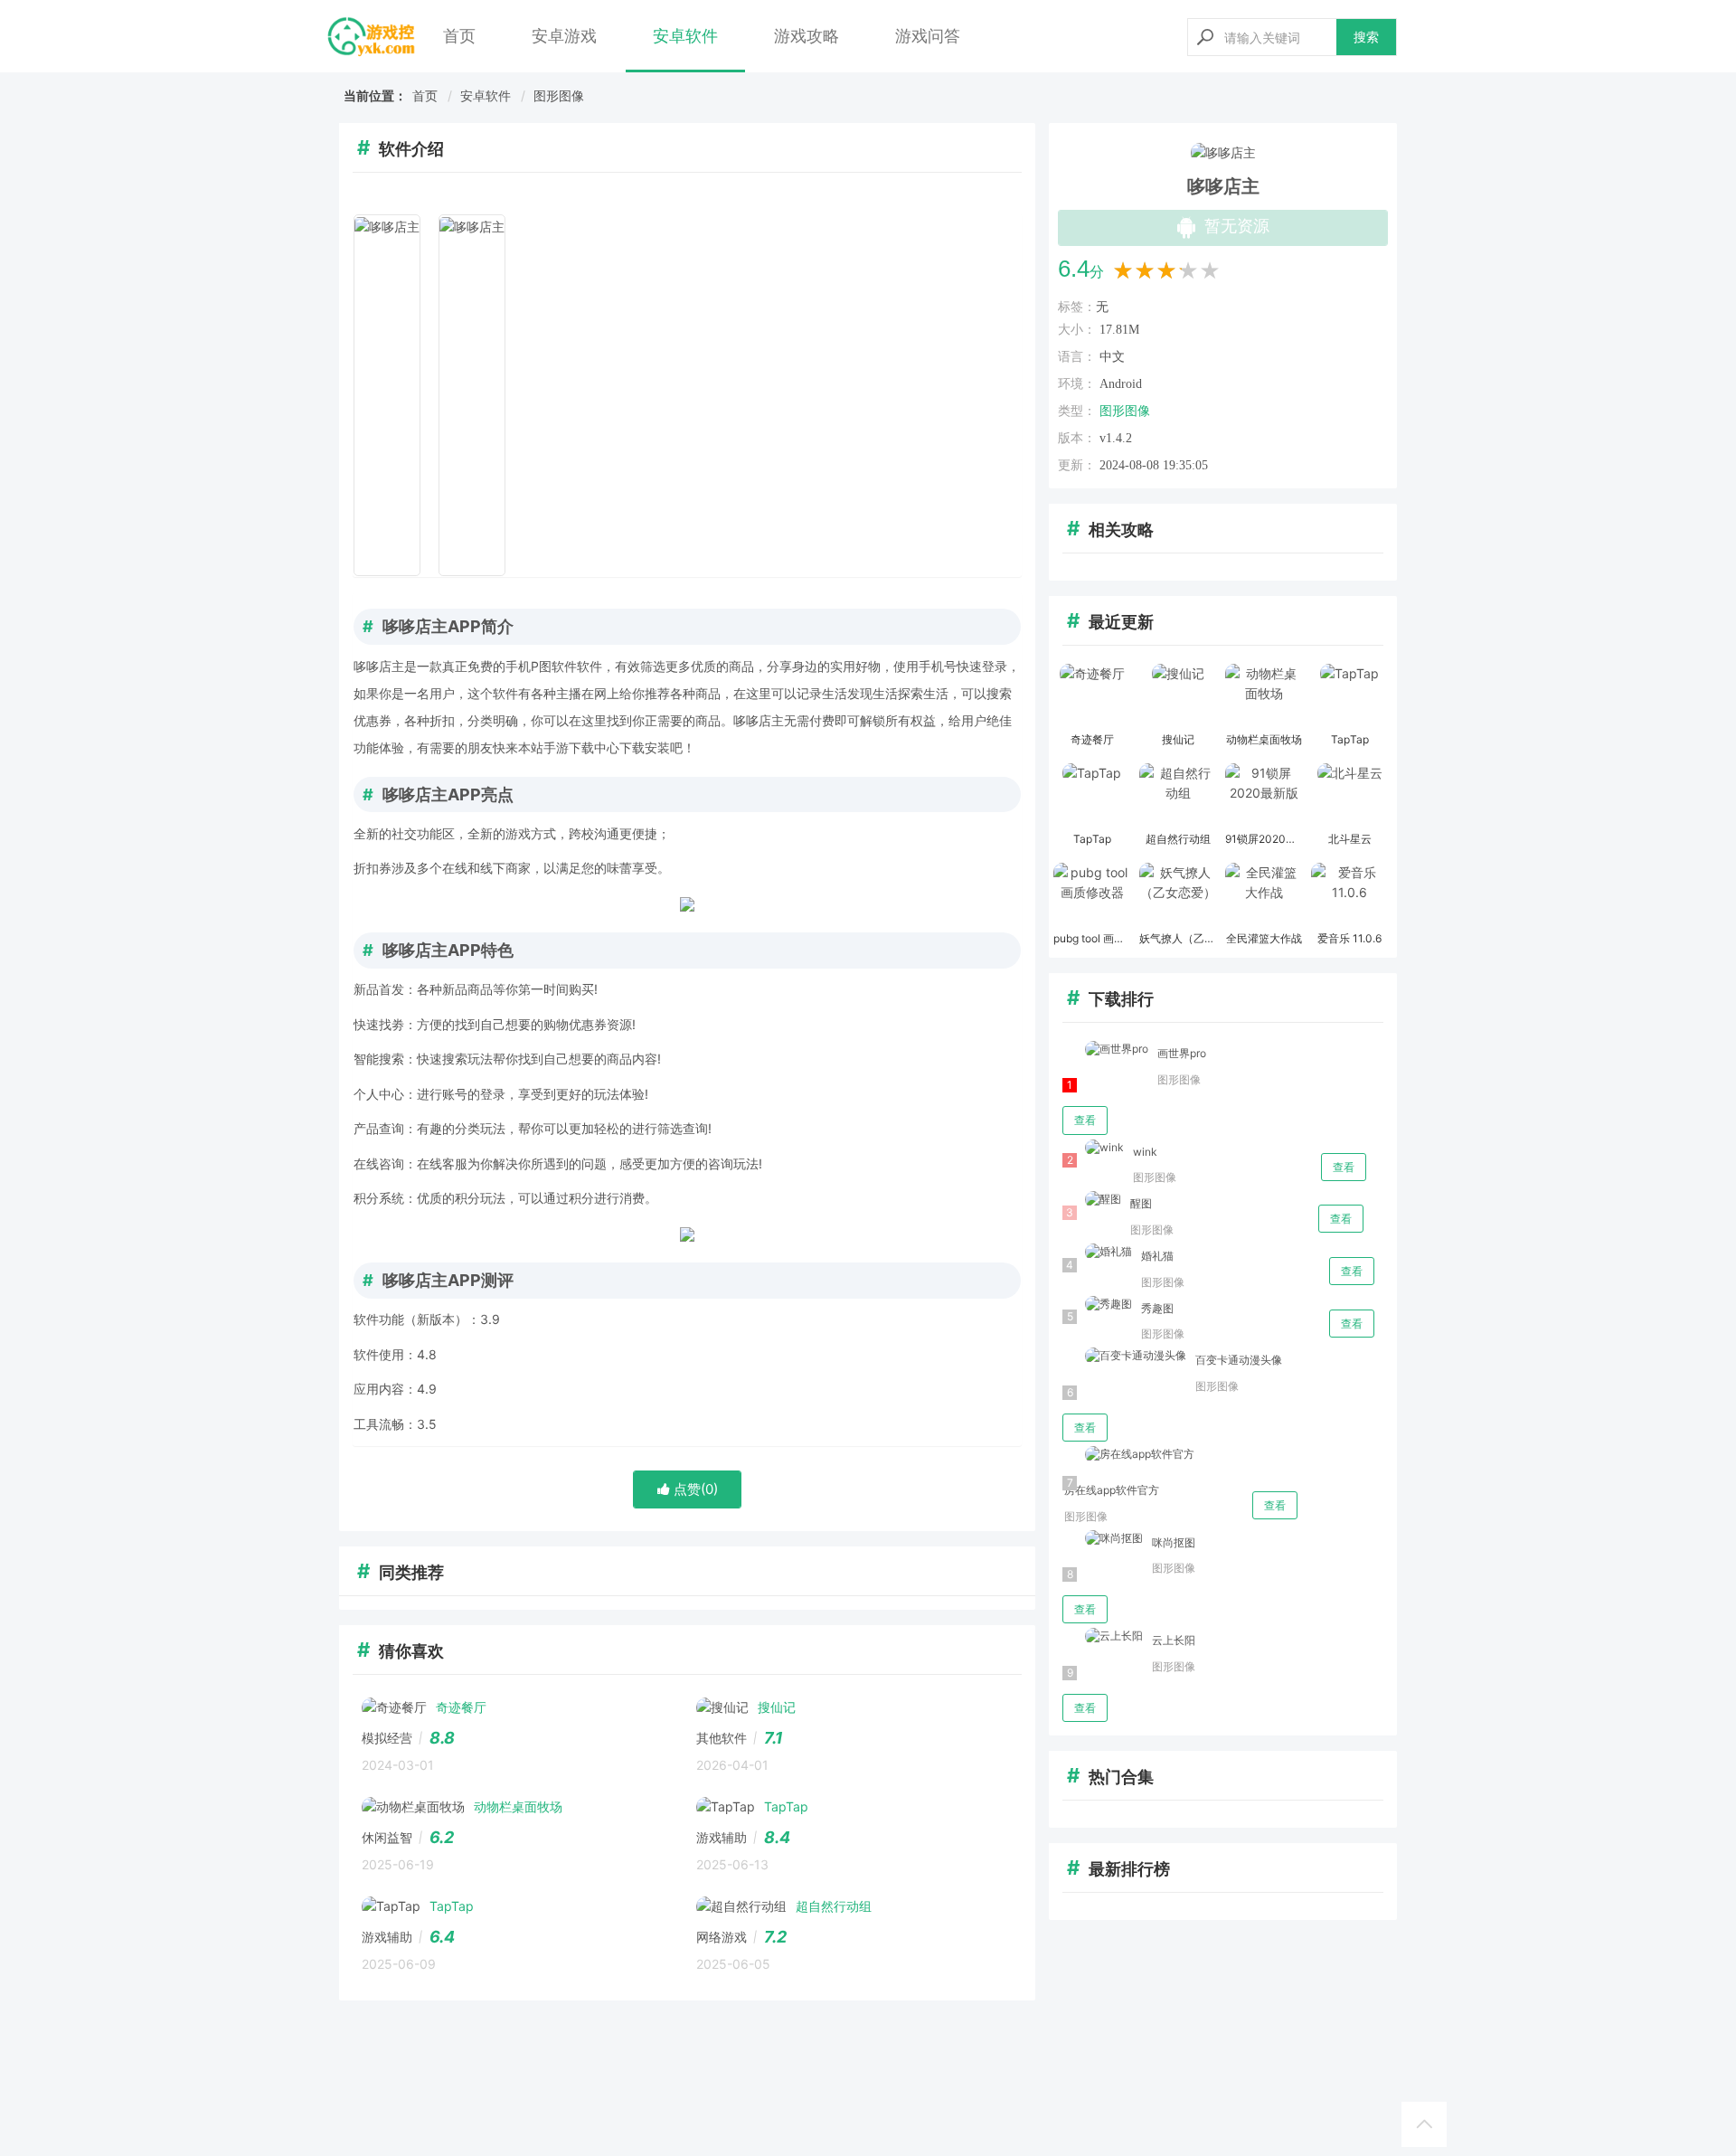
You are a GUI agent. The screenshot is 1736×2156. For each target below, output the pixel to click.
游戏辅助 (722, 1837)
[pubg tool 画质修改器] (1092, 894)
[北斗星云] (1349, 795)
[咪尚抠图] (1103, 1539)
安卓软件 (685, 36)
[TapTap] (1349, 695)
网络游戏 (722, 1937)
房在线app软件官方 (1112, 1490)
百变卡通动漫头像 (1239, 1360)
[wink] (1093, 1148)
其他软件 (722, 1738)
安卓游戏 (564, 36)
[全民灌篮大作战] (1264, 894)
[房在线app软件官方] (1128, 1455)
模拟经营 (387, 1738)
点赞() (694, 1489)
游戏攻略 (807, 36)
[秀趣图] (1097, 1305)
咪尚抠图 (1174, 1542)
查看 (1085, 1120)
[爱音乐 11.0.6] (1349, 894)
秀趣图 (1157, 1308)
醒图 (1141, 1203)
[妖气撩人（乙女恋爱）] (1178, 894)
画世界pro (1182, 1053)
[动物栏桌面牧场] (1264, 695)
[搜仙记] (1178, 695)
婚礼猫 (1157, 1256)
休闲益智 (387, 1837)
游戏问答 (928, 36)
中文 (1112, 357)
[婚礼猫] (1097, 1252)
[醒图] (1092, 1200)
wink (1145, 1152)
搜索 (1366, 37)
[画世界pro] (1105, 1050)
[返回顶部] (1424, 2124)
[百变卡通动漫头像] (1124, 1356)
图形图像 (559, 95)
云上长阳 (1174, 1640)
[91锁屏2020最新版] (1264, 795)
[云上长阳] (1103, 1636)
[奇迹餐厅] (1092, 695)
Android (1121, 384)
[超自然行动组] (1178, 795)
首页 (459, 36)
